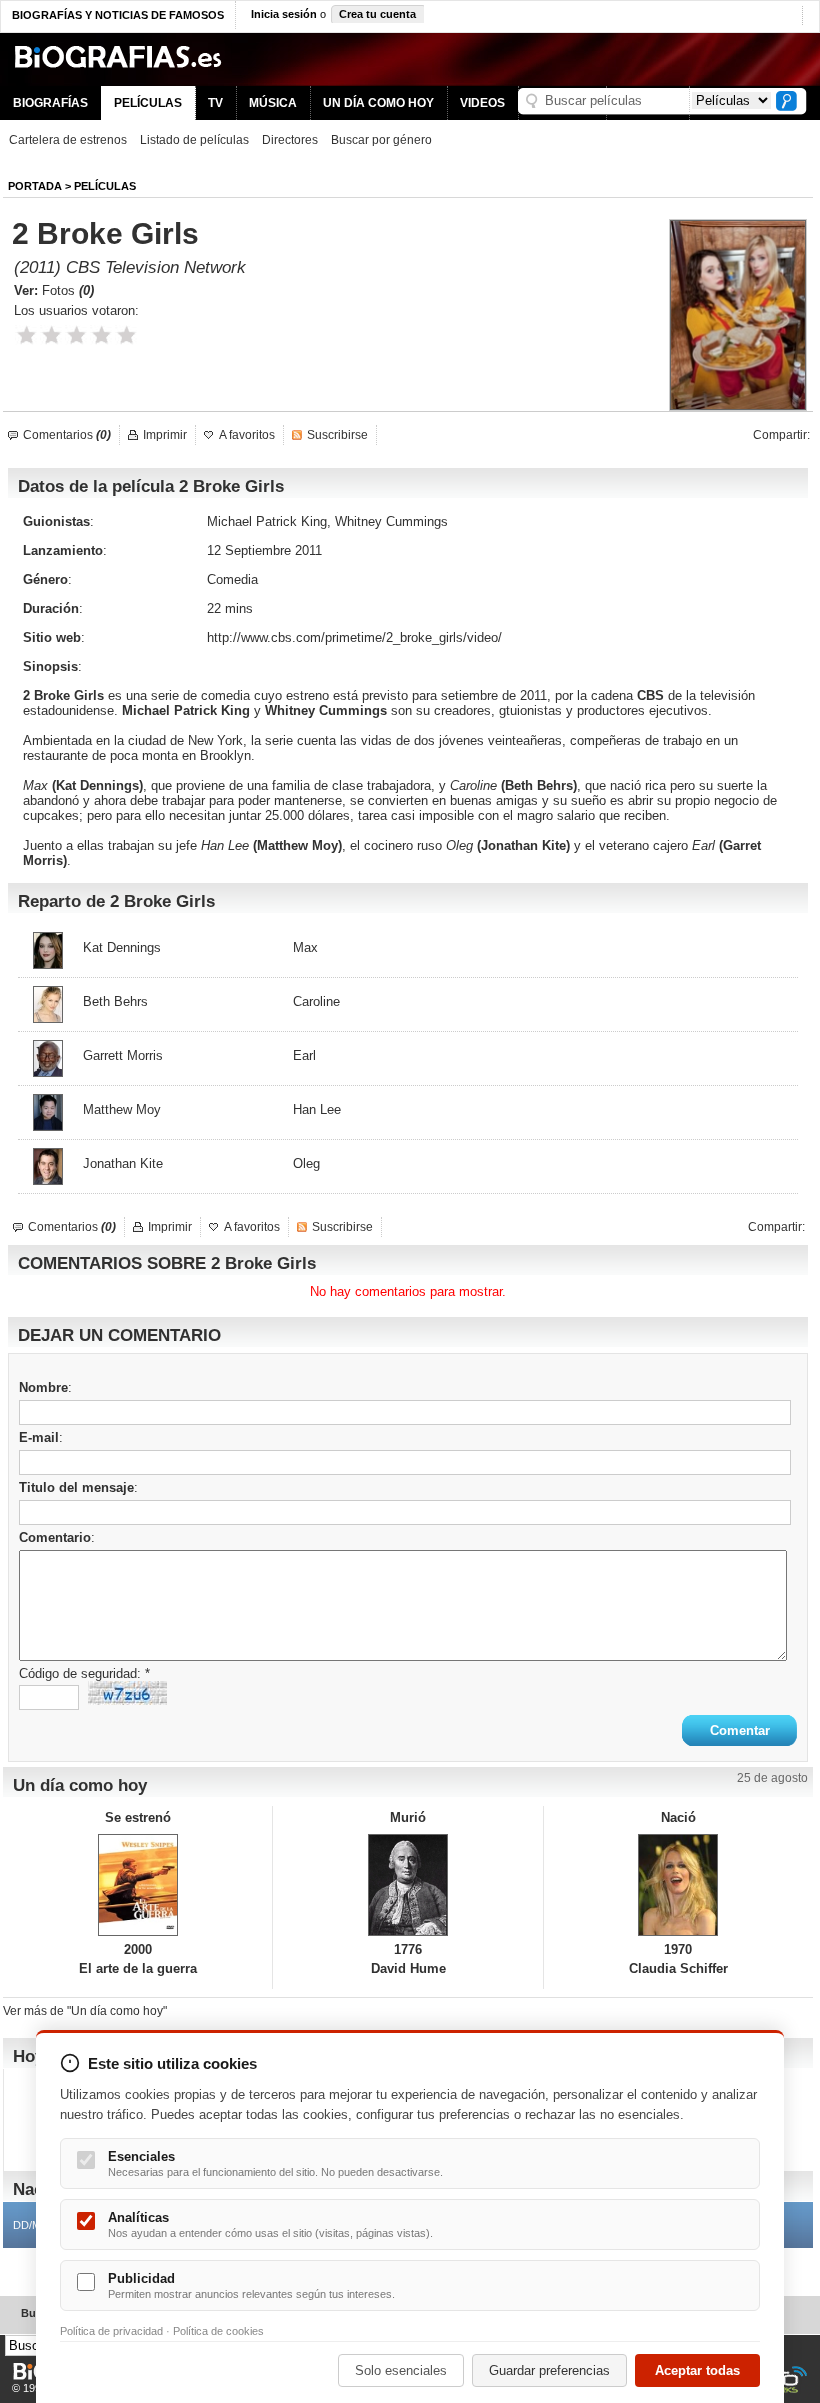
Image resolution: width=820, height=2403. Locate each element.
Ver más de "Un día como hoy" (85, 2011)
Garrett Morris (123, 1055)
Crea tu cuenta (377, 14)
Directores (290, 140)
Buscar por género (381, 140)
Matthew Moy (297, 845)
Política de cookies (218, 2331)
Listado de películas (194, 140)
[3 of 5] (76, 335)
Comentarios (67, 435)
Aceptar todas (697, 2370)
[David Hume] (407, 1885)
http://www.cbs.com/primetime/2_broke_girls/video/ (354, 637)
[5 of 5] (126, 335)
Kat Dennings (97, 785)
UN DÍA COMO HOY (378, 103)
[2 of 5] (51, 335)
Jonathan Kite (523, 845)
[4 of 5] (101, 335)
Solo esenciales (401, 2370)
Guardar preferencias (549, 2370)
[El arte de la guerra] (137, 1885)
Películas (105, 186)
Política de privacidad (111, 2331)
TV (215, 103)
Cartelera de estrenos (68, 140)
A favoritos (247, 435)
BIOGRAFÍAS (50, 103)
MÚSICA (273, 103)
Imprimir (165, 435)
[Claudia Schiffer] (678, 1885)
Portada (35, 186)
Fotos (68, 290)
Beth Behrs (539, 785)
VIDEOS (482, 103)
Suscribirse (337, 435)
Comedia (232, 579)
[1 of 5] (26, 335)
